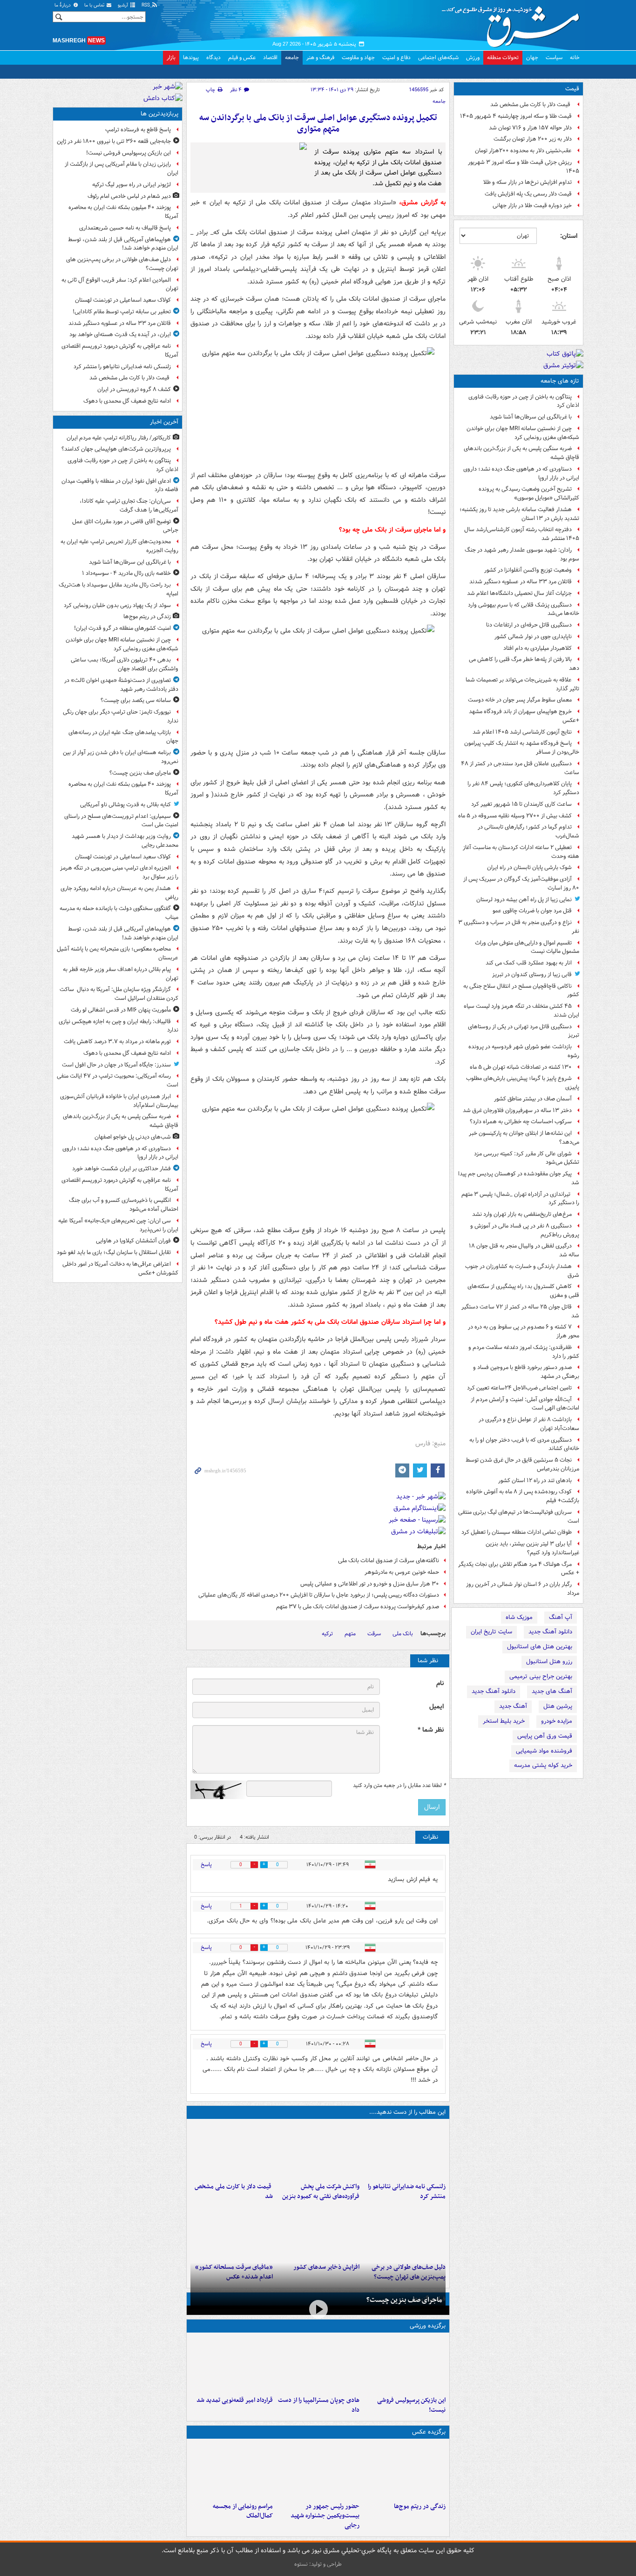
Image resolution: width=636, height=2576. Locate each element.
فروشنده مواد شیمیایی (544, 1751)
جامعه (292, 57)
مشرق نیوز (514, 23)
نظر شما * (431, 1730)
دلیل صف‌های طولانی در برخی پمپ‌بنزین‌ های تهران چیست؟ (122, 264)
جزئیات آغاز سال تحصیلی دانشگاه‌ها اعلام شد (519, 593)
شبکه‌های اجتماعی (438, 57)
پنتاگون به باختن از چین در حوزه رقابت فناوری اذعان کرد (524, 401)
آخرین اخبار (164, 422)
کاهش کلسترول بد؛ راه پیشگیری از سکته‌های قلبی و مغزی (523, 1291)
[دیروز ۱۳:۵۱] (318, 2231)
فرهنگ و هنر (320, 57)
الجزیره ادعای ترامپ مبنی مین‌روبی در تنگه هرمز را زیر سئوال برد (119, 872)
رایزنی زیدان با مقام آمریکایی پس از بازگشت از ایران (122, 169)
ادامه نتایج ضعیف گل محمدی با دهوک (127, 401)
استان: (569, 236)
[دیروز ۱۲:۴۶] (232, 2364)
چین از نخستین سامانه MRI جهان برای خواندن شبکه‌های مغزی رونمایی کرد (523, 433)
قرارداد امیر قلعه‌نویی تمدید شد (235, 2400)
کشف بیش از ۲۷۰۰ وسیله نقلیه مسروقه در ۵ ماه (515, 816)
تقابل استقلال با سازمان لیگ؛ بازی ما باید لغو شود (114, 1252)
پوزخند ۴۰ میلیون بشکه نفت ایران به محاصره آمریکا (123, 212)
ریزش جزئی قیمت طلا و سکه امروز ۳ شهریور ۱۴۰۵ (524, 167)
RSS (146, 5)
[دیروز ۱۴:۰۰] (232, 2470)
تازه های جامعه (560, 381)
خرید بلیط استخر (504, 1721)
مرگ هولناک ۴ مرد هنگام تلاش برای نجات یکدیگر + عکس (519, 1569)
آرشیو (124, 5)
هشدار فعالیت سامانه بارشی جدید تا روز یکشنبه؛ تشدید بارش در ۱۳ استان (519, 514)
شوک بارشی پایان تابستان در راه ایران (529, 867)
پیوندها (191, 57)
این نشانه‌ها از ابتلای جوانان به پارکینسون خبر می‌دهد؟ (524, 1138)
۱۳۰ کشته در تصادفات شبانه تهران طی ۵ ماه (521, 1067)
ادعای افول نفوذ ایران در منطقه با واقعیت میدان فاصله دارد (120, 486)
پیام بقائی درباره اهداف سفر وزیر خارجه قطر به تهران (121, 974)
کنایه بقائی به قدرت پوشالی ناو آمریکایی (125, 805)
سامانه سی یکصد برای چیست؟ (136, 700)
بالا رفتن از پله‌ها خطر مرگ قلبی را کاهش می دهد (524, 664)
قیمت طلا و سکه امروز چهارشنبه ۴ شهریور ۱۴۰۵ (516, 116)
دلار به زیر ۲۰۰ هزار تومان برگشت (533, 139)
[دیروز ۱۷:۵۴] (318, 2151)
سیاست (554, 57)
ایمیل (436, 1707)
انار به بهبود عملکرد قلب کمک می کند (529, 963)
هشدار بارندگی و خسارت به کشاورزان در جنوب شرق (522, 1271)
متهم (350, 1634)
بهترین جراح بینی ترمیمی (541, 1676)
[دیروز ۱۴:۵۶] (318, 2364)
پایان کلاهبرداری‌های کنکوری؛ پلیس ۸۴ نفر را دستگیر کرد (523, 788)
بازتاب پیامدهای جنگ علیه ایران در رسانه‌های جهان (123, 737)
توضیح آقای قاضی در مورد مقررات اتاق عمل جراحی (125, 526)
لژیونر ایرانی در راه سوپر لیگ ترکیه (132, 185)
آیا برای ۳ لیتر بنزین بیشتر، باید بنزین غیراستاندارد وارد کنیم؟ (532, 1548)
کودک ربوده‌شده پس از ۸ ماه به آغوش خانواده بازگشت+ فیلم (523, 1496)
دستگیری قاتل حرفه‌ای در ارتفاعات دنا (529, 625)
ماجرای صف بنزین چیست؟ (404, 2300)
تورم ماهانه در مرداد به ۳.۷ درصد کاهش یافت (117, 1042)
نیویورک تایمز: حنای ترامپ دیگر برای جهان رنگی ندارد (121, 716)
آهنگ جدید (513, 1706)
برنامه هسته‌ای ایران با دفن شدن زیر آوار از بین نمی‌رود (121, 757)
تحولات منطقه (503, 57)
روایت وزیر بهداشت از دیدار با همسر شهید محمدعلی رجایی (125, 841)
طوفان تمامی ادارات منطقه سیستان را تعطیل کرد (517, 1532)
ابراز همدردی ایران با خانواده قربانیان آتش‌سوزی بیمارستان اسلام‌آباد (119, 1101)
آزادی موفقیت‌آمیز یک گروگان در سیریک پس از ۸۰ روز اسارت (521, 883)
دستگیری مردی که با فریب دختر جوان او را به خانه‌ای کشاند (524, 1444)
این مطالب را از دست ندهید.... (407, 2112)
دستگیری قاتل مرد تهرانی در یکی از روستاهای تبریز (524, 1031)
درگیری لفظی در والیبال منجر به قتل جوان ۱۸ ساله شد (524, 1250)
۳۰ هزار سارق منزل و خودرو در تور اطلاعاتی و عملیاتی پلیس (370, 1584)
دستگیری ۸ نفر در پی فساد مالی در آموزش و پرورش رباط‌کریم (525, 1230)
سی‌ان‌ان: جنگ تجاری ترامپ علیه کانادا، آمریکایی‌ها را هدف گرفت (129, 506)
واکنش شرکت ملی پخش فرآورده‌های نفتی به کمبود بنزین (321, 2192)
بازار (171, 57)
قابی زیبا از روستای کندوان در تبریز (532, 974)
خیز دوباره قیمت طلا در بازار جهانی (532, 206)
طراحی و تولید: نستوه (318, 2564)
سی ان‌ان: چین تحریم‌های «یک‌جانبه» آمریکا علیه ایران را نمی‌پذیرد (118, 1225)
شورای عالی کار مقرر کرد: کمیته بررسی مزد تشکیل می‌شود (527, 1158)
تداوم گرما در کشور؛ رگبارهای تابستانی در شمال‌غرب (528, 831)
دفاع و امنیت (396, 57)
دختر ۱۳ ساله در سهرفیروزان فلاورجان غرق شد (517, 1110)
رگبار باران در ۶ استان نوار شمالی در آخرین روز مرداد (523, 1589)
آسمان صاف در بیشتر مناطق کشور (533, 1099)
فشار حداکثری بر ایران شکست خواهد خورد (122, 1169)
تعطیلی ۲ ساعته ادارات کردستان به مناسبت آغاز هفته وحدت (521, 852)
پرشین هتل (558, 1706)
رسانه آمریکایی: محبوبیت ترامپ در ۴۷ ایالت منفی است (118, 1080)
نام (440, 1683)
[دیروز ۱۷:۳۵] (404, 2364)
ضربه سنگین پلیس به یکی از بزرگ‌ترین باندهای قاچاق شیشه (521, 453)
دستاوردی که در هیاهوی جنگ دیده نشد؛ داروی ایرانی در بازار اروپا (521, 473)
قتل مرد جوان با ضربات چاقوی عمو (532, 911)
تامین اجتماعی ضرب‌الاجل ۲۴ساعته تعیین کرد (519, 1388)
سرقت (374, 1634)
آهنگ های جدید (552, 1691)
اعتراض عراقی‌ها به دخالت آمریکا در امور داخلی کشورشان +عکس (120, 1268)
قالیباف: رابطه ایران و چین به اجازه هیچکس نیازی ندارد (118, 1026)
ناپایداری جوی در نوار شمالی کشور (533, 637)
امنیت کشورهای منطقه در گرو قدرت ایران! (122, 628)
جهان (532, 57)
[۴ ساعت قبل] (404, 2470)
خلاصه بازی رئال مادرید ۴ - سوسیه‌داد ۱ (126, 573)
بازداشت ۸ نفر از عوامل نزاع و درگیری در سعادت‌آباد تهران (529, 1424)
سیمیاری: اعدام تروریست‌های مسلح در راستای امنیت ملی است (121, 821)
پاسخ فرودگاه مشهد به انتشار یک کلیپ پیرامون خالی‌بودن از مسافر (522, 748)
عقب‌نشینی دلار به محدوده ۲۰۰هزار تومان (523, 151)
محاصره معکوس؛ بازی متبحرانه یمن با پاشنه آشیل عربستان (118, 953)
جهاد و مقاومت (358, 57)
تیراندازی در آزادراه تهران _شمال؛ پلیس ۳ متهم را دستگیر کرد (520, 1199)
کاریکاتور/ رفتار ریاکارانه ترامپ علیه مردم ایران (119, 438)
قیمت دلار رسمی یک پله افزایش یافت (528, 194)
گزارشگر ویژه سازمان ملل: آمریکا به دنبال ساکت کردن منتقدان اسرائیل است (119, 994)
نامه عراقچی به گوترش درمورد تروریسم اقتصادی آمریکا (120, 351)
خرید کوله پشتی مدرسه (543, 1765)
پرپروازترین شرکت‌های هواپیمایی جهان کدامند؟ (116, 449)
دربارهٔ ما (63, 5)
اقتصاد (270, 57)
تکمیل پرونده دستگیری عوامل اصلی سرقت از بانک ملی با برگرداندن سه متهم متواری (318, 124)
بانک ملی (403, 1634)
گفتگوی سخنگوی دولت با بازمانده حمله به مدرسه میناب (119, 913)
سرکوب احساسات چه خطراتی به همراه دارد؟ (521, 1122)
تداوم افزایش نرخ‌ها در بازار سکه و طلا (528, 182)
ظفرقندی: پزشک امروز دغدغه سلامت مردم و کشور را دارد (524, 1352)
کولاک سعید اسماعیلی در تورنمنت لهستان (123, 300)
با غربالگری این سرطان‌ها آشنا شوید (531, 417)
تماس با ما (95, 5)
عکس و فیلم (242, 57)
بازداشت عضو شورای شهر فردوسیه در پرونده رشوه (524, 1051)
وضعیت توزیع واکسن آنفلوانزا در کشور (528, 570)
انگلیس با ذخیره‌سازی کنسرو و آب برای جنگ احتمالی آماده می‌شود (124, 1205)
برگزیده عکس (429, 2432)
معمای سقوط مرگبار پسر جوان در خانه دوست (520, 700)
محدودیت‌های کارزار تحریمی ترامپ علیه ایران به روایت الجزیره (119, 546)
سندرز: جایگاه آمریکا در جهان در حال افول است (116, 1065)
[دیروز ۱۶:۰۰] (318, 2470)
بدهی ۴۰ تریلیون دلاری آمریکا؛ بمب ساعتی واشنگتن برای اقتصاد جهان (125, 664)
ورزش (473, 57)
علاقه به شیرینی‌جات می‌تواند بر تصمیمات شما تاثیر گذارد (522, 684)
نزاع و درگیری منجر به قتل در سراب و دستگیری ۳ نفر (519, 927)
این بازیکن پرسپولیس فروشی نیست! (411, 2405)
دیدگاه (213, 57)
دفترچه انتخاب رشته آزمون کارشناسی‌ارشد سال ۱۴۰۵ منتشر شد (522, 534)
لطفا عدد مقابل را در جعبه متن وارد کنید (399, 1786)
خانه (575, 57)
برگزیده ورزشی (428, 2326)
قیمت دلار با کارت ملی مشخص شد (531, 105)
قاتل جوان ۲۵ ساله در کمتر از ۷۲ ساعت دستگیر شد (520, 1311)
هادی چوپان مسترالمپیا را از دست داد (318, 2405)
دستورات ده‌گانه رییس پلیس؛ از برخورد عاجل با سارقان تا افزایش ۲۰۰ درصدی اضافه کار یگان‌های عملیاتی (319, 1595)
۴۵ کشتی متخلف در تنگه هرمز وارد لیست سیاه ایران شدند (521, 1011)
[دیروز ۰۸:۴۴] (232, 2231)
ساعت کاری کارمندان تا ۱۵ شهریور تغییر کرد (521, 804)
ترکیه (327, 1634)
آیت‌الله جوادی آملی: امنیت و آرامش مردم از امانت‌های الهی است (525, 1404)
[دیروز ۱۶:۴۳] (232, 2151)
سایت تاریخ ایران (491, 1632)
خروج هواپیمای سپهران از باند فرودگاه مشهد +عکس (524, 716)
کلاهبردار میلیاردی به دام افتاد (538, 648)
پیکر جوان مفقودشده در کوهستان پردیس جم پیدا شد (519, 1178)
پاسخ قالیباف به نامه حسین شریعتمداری (125, 228)
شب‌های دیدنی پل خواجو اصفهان (133, 1137)
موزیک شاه (519, 1617)
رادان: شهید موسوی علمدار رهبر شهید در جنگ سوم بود (522, 554)
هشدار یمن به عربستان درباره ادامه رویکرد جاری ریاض (119, 893)
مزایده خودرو (557, 1721)
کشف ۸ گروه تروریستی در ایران (134, 389)
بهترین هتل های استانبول (540, 1647)
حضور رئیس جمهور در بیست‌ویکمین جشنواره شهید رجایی (325, 2516)
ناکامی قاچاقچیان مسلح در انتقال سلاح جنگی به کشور (521, 991)
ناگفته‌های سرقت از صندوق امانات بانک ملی (389, 1561)
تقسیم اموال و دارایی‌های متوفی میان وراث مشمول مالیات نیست (527, 947)
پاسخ (206, 1865)
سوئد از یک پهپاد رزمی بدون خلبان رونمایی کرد (117, 605)
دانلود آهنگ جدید (550, 1632)
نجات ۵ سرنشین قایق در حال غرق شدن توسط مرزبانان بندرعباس (522, 1464)
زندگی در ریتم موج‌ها (420, 2506)
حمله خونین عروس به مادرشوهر (402, 1572)
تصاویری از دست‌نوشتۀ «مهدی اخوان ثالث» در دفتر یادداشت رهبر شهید (121, 685)
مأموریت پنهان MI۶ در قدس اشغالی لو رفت (121, 1010)
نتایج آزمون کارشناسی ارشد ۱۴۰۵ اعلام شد (522, 732)
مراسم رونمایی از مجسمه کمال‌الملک (243, 2511)
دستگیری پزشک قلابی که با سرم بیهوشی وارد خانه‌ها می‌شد (524, 609)
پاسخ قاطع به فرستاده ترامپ (138, 130)
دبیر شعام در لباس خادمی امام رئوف (129, 196)
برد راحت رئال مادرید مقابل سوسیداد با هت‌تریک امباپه (118, 589)
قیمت (572, 89)
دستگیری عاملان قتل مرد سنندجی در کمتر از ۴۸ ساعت (520, 768)
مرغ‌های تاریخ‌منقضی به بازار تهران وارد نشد (522, 1214)
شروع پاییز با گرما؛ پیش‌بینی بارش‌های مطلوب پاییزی (523, 1083)
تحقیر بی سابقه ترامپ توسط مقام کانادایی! (122, 312)
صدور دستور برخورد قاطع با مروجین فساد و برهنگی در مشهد (526, 1372)
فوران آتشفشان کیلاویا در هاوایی (133, 1241)
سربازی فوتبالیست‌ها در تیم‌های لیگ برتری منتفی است (519, 1517)
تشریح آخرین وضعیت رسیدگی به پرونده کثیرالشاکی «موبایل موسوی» (529, 493)
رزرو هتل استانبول (549, 1662)
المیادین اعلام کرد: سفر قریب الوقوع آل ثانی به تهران (120, 284)
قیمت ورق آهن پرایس (545, 1736)
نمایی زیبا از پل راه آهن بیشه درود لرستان (524, 900)
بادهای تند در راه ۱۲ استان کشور (535, 1480)
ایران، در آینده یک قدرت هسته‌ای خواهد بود (120, 334)
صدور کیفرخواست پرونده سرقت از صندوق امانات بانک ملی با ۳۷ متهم (358, 1607)
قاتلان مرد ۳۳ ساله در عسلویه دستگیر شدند (521, 582)
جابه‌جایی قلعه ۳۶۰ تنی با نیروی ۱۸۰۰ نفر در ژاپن (114, 141)
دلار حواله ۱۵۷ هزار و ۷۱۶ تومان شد (530, 128)
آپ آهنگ (561, 1617)
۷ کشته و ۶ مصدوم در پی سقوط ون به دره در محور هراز (524, 1331)
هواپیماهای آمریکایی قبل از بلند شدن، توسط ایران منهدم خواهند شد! (123, 244)
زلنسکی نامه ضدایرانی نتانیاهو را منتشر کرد (407, 2192)
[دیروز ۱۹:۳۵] (404, 2151)
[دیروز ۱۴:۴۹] (404, 2231)
